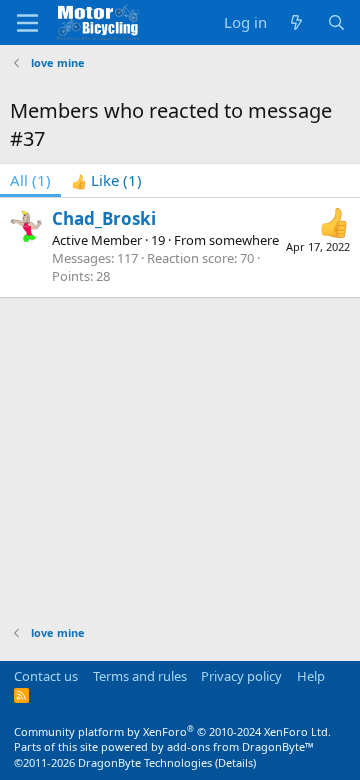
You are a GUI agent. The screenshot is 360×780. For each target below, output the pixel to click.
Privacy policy (241, 676)
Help (311, 676)
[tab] (106, 180)
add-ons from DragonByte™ (240, 746)
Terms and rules (140, 676)
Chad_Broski (104, 218)
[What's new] (296, 22)
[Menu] (27, 23)
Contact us (46, 676)
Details (235, 762)
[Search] (336, 22)
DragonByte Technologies (145, 762)
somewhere (244, 240)
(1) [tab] (30, 180)
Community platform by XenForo (172, 731)
